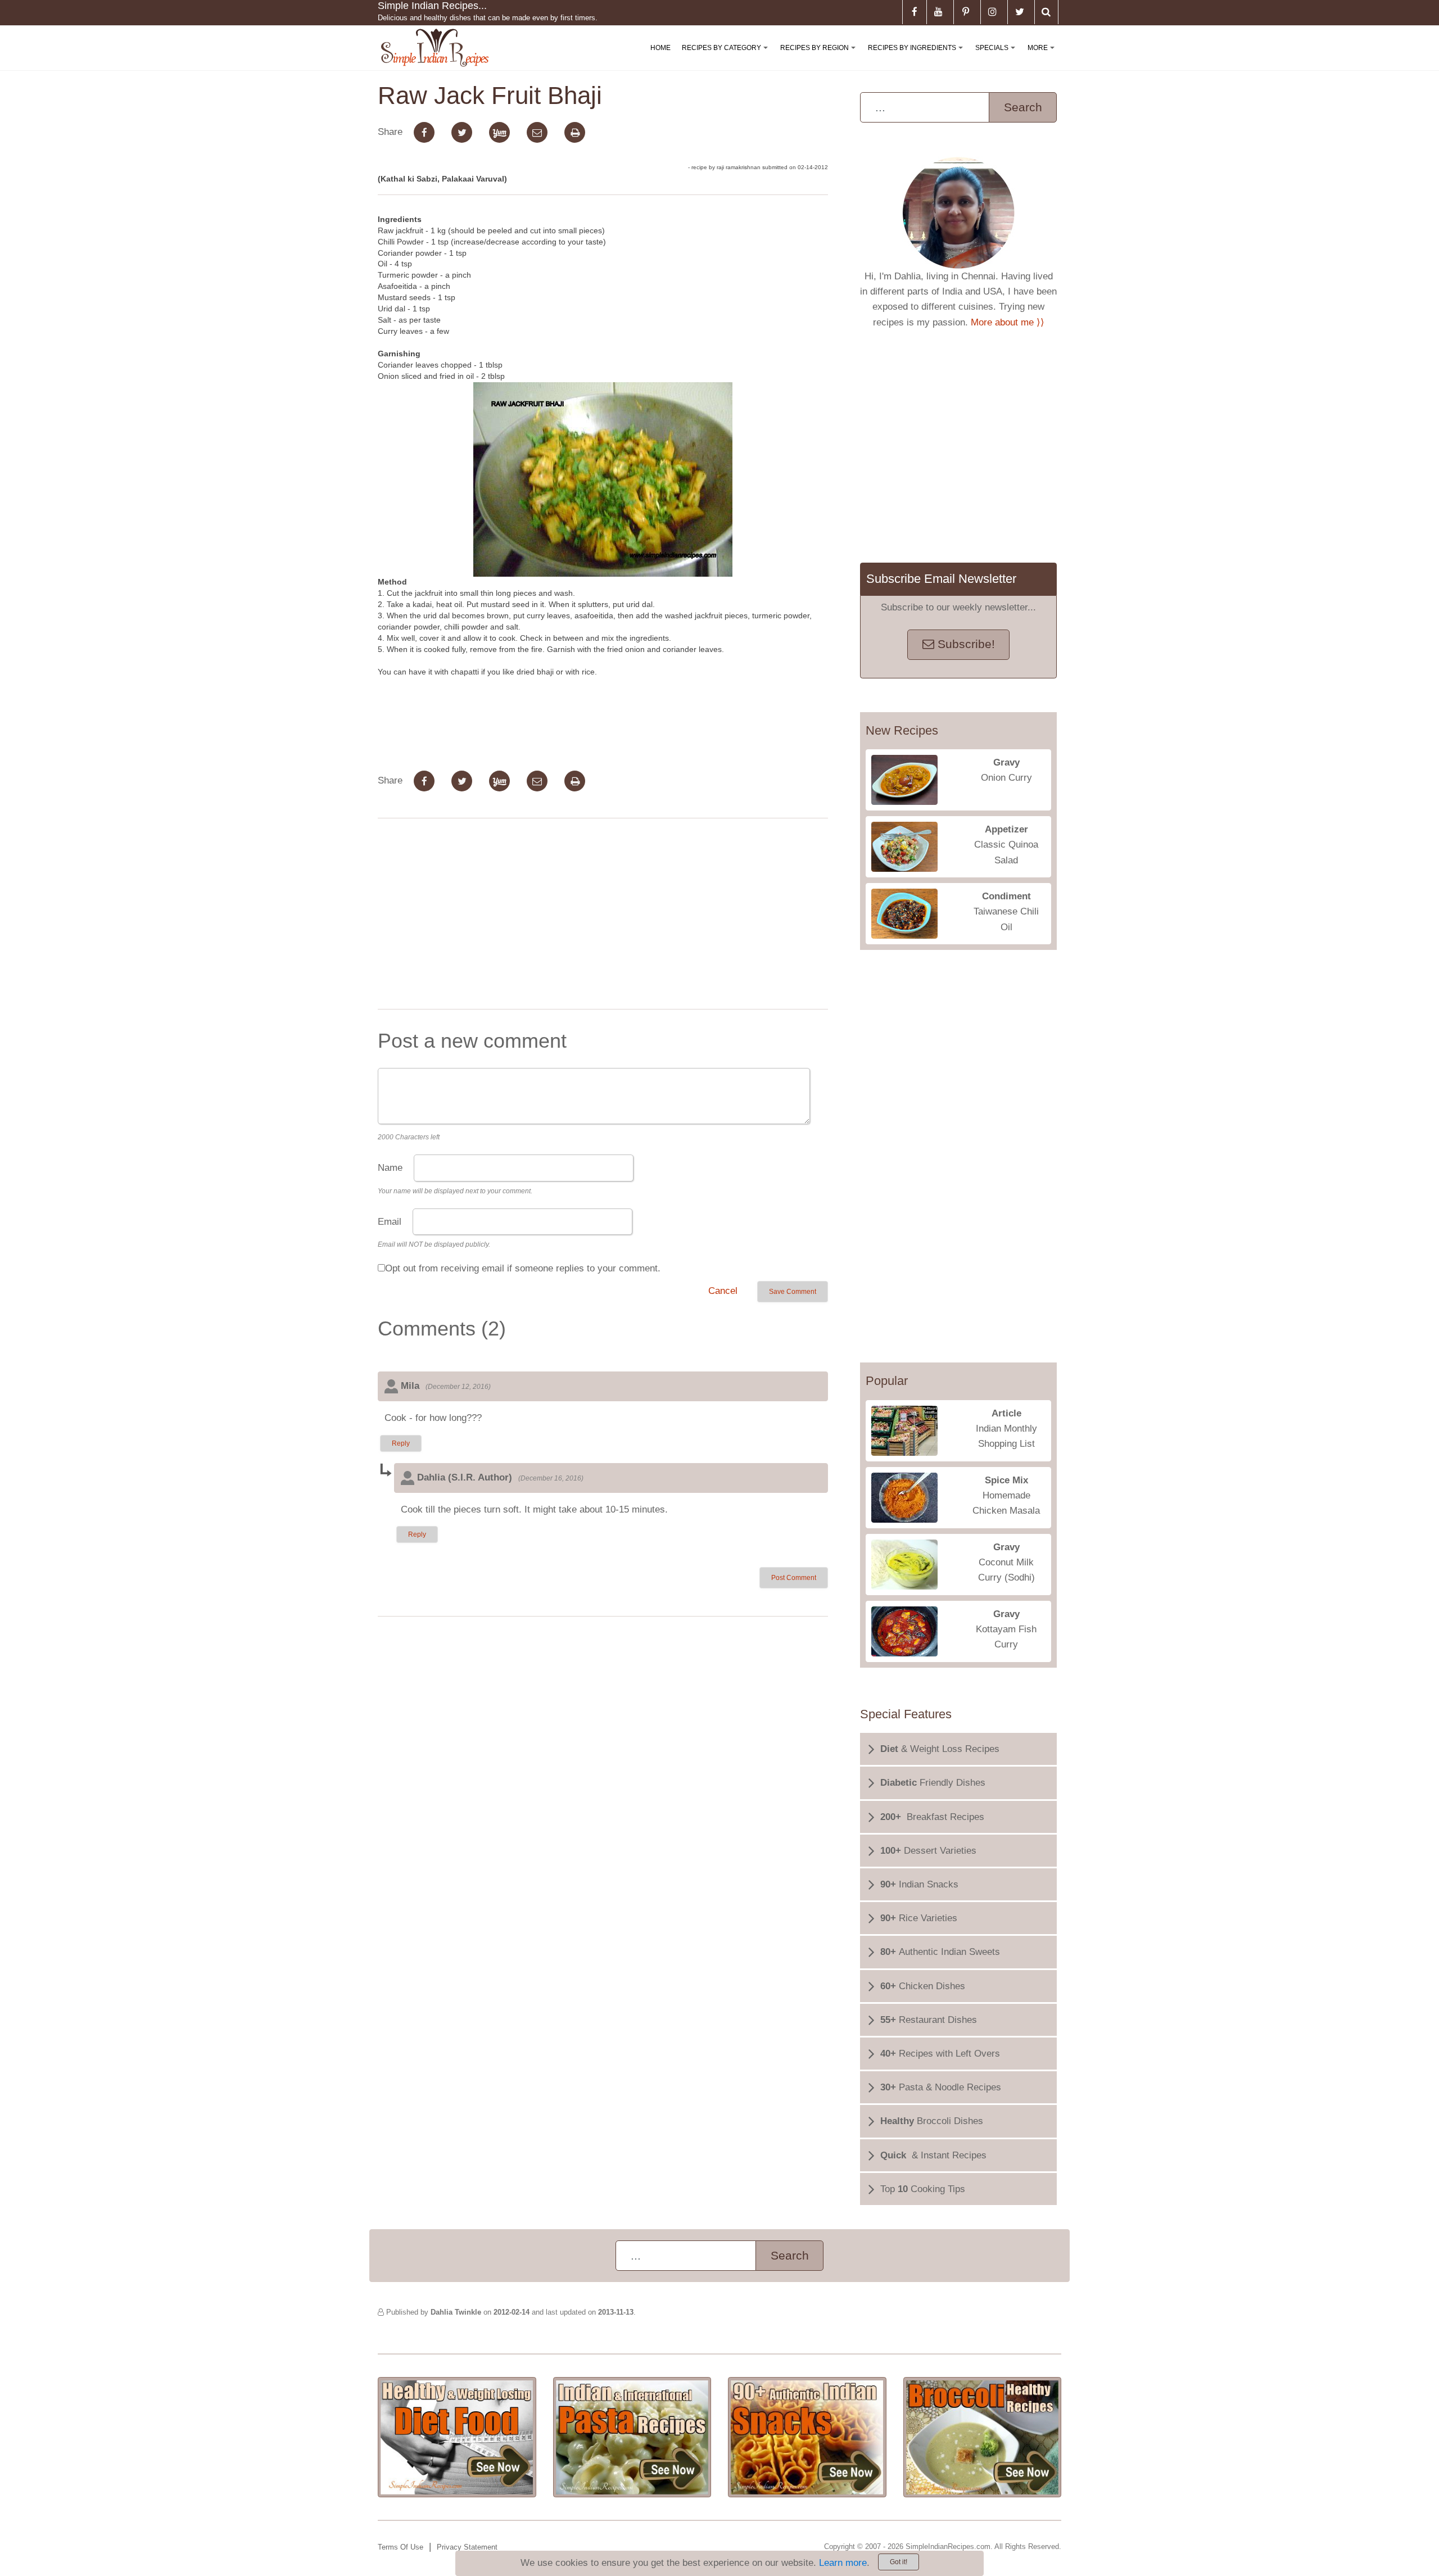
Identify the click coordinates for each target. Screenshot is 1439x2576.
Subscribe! (965, 644)
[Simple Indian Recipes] (435, 48)
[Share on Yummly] (499, 132)
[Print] (575, 132)
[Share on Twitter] (462, 132)
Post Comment (794, 1578)
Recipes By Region (820, 57)
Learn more (843, 2563)
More (1043, 57)
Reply (401, 1443)
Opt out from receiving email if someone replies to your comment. (523, 1268)
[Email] (537, 132)
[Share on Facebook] (424, 132)
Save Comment (793, 1292)
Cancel (723, 1291)
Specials (997, 57)
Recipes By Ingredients (918, 57)
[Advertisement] (603, 916)
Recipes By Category (727, 57)
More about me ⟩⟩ (1008, 322)
